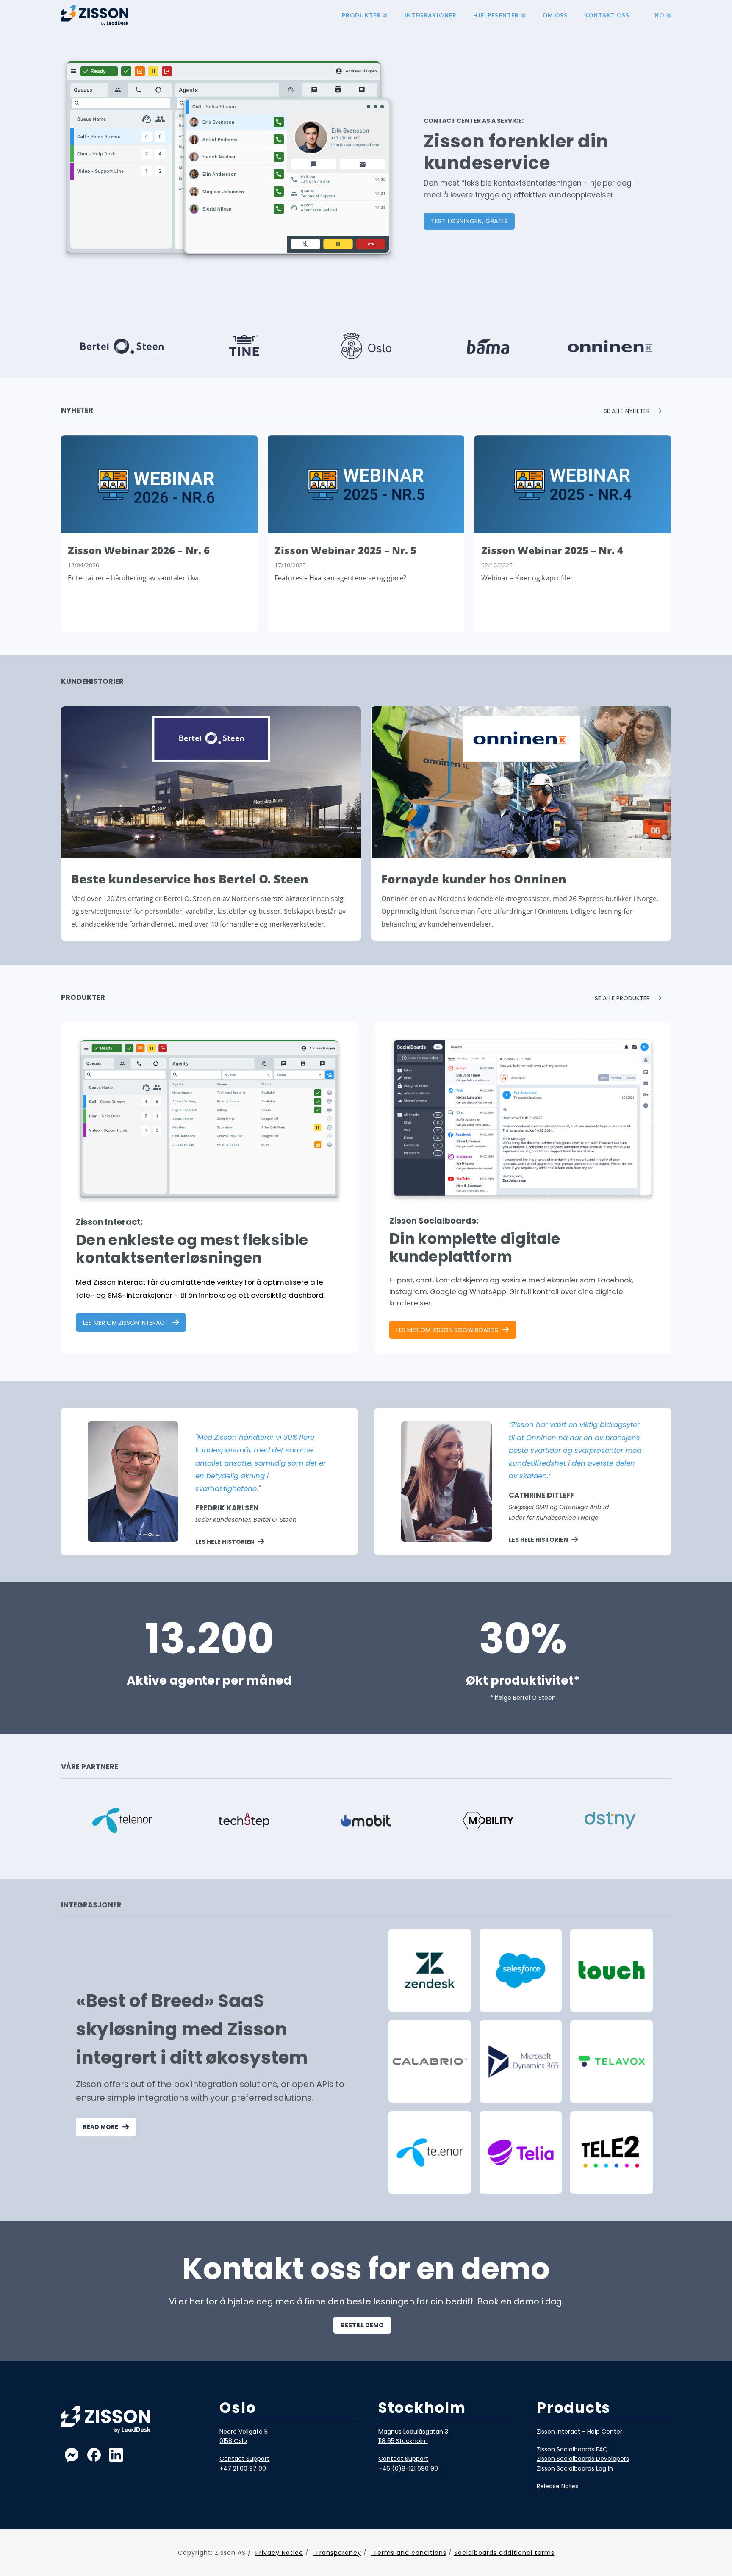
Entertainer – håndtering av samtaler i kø (133, 578)
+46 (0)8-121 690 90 (408, 2468)
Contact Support (244, 2459)
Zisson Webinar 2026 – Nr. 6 (139, 550)
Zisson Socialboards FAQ (572, 2449)
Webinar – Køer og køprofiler (527, 578)
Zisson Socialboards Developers (583, 2459)
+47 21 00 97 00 (243, 2468)
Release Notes (557, 2486)
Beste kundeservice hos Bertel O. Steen (190, 879)
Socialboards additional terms (504, 2553)
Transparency (337, 2553)
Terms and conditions (409, 2553)
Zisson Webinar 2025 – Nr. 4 (552, 550)
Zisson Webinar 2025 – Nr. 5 (345, 550)
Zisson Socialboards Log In (575, 2468)
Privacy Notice (279, 2553)
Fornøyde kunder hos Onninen (474, 879)
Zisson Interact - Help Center (579, 2432)
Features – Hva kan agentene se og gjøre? (340, 578)
